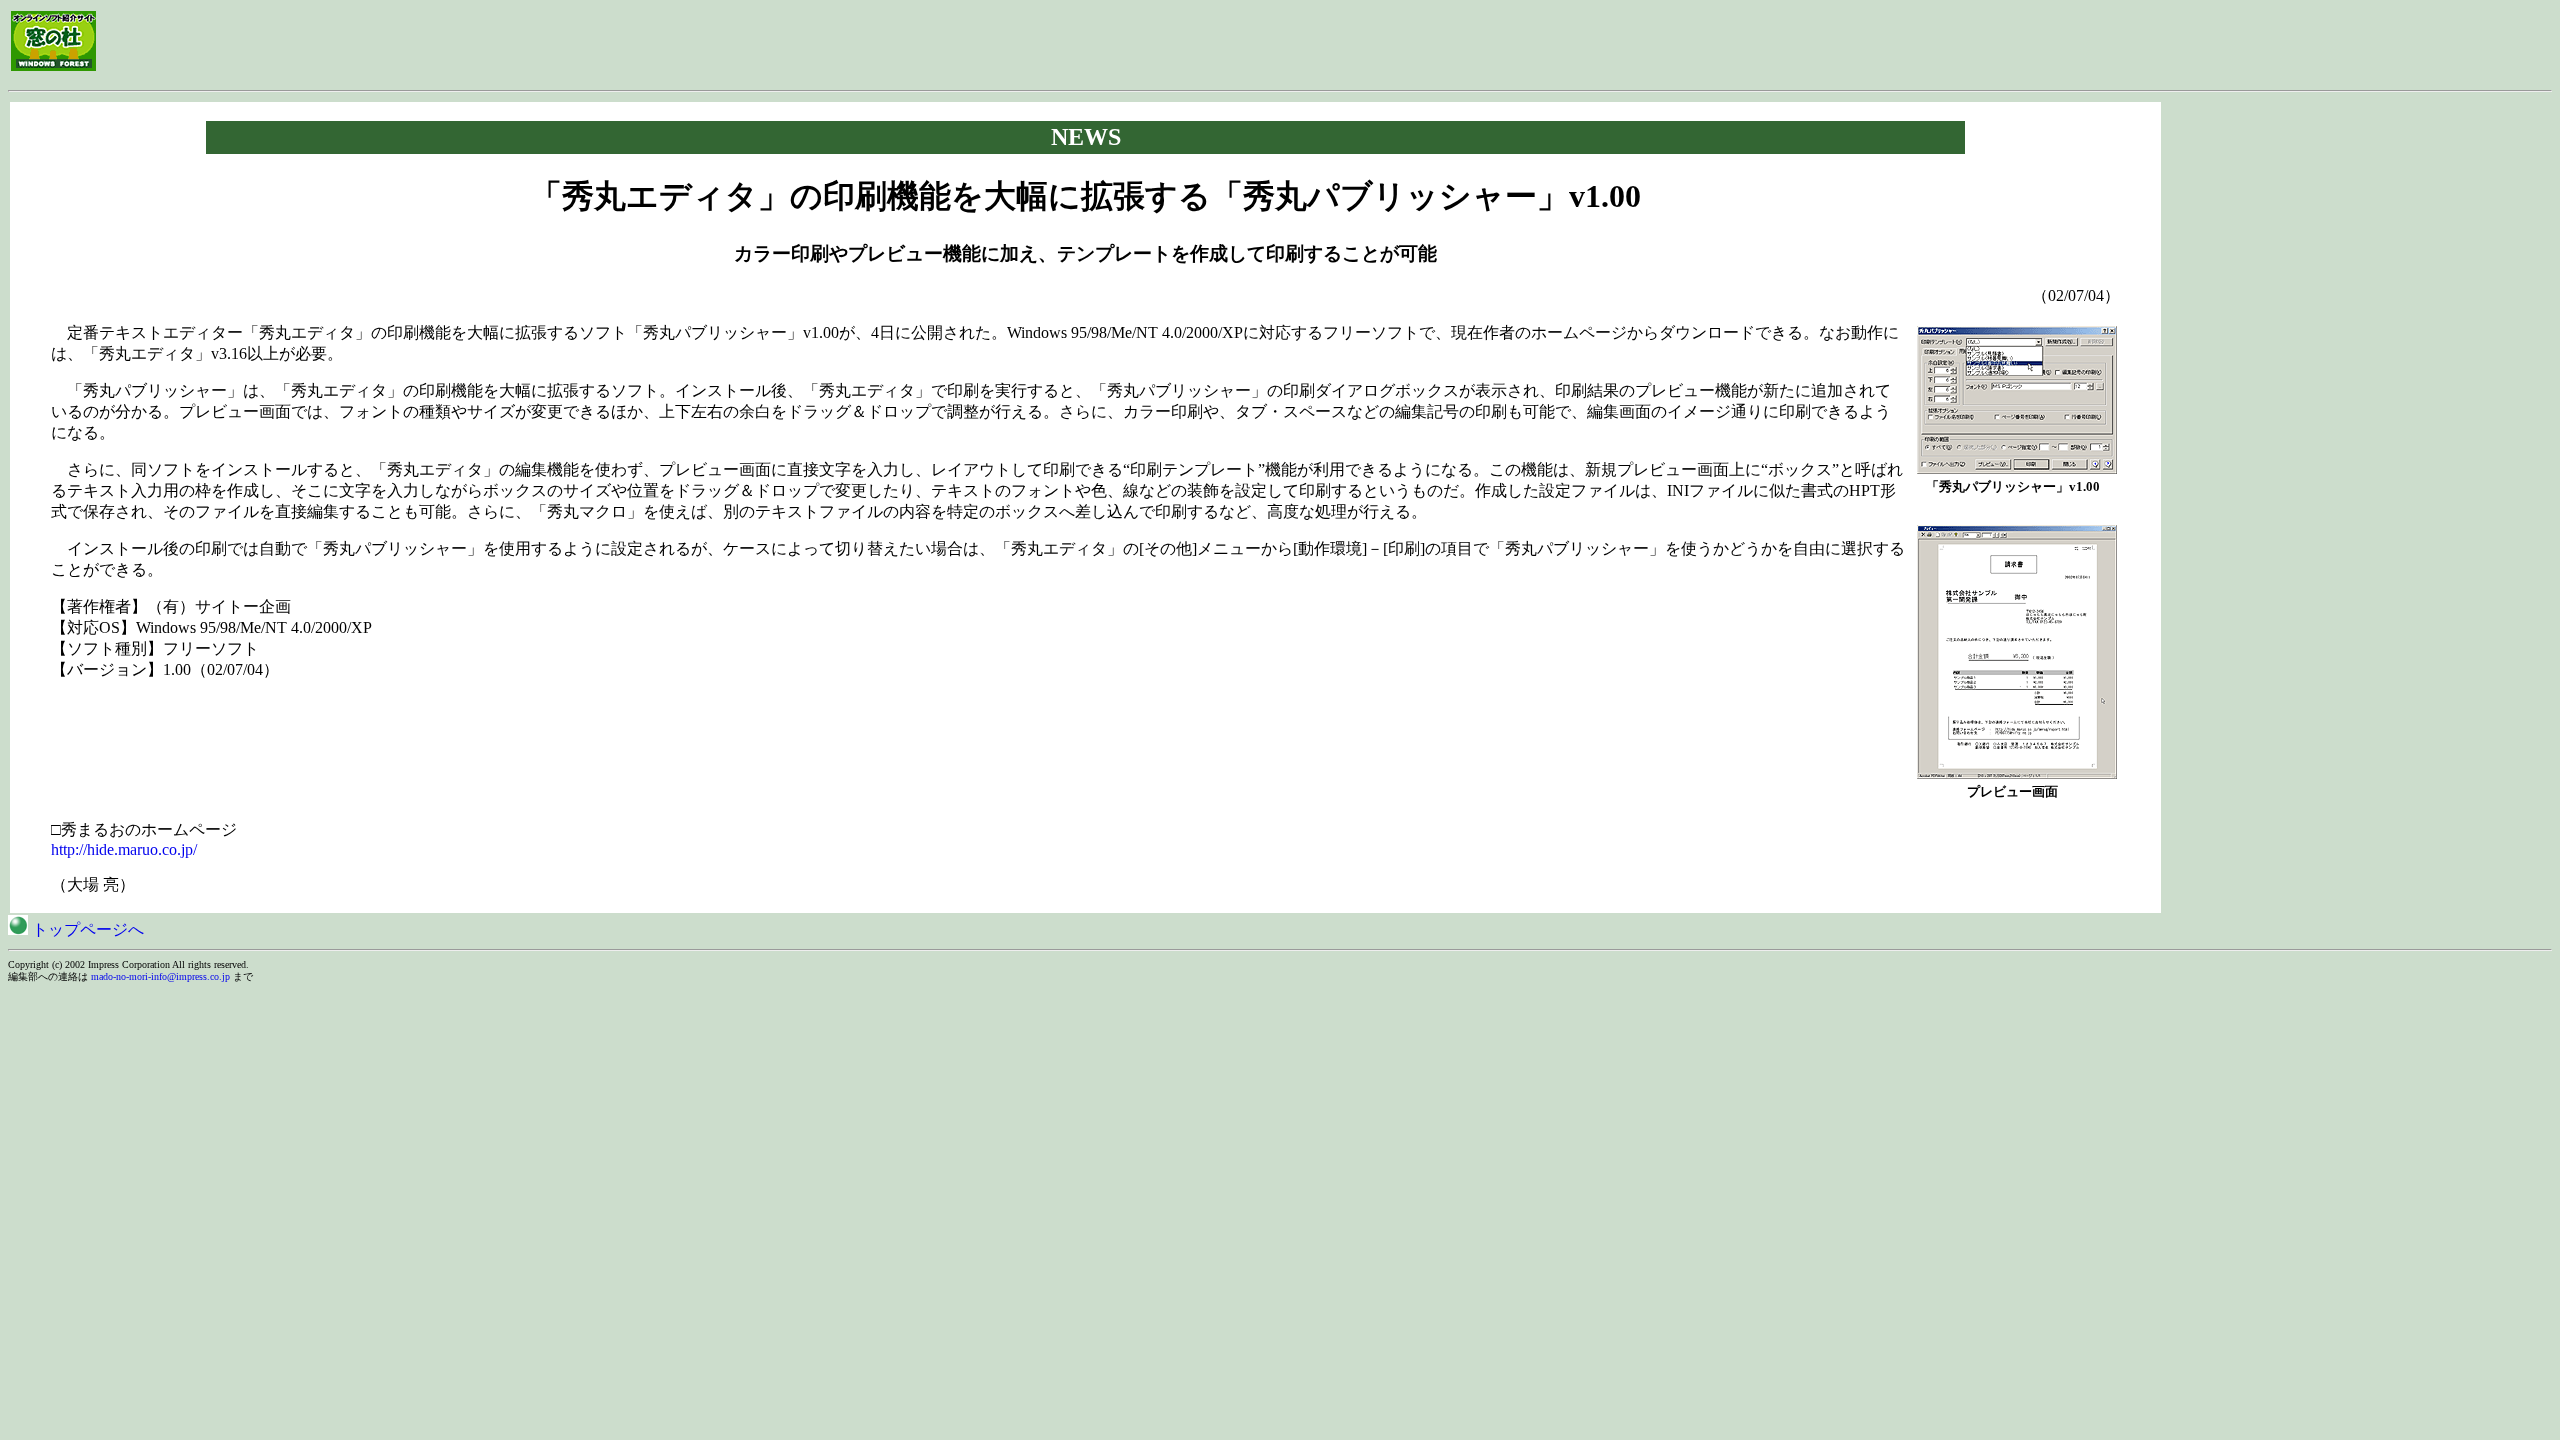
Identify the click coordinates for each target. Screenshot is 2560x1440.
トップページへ (86, 929)
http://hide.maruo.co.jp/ (124, 849)
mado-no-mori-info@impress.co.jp (160, 976)
